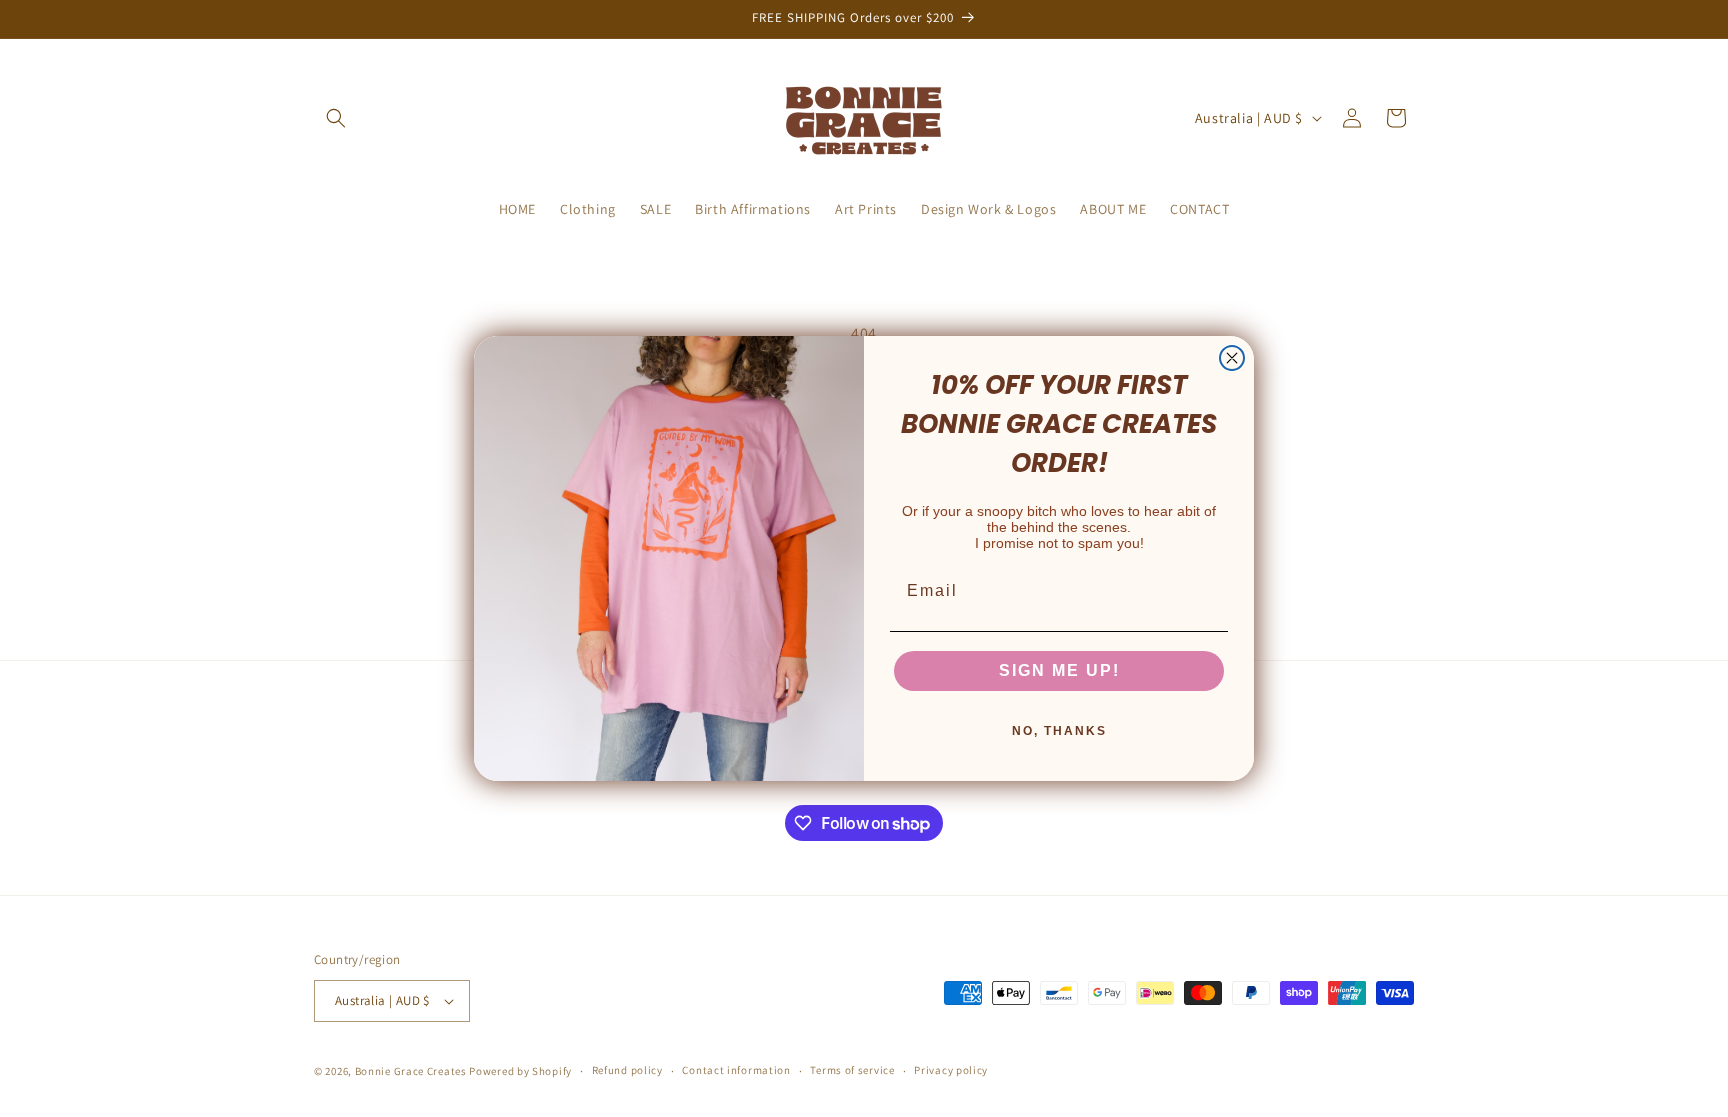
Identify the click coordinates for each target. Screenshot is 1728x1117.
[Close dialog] (1232, 358)
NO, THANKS (1059, 731)
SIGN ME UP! (1059, 670)
